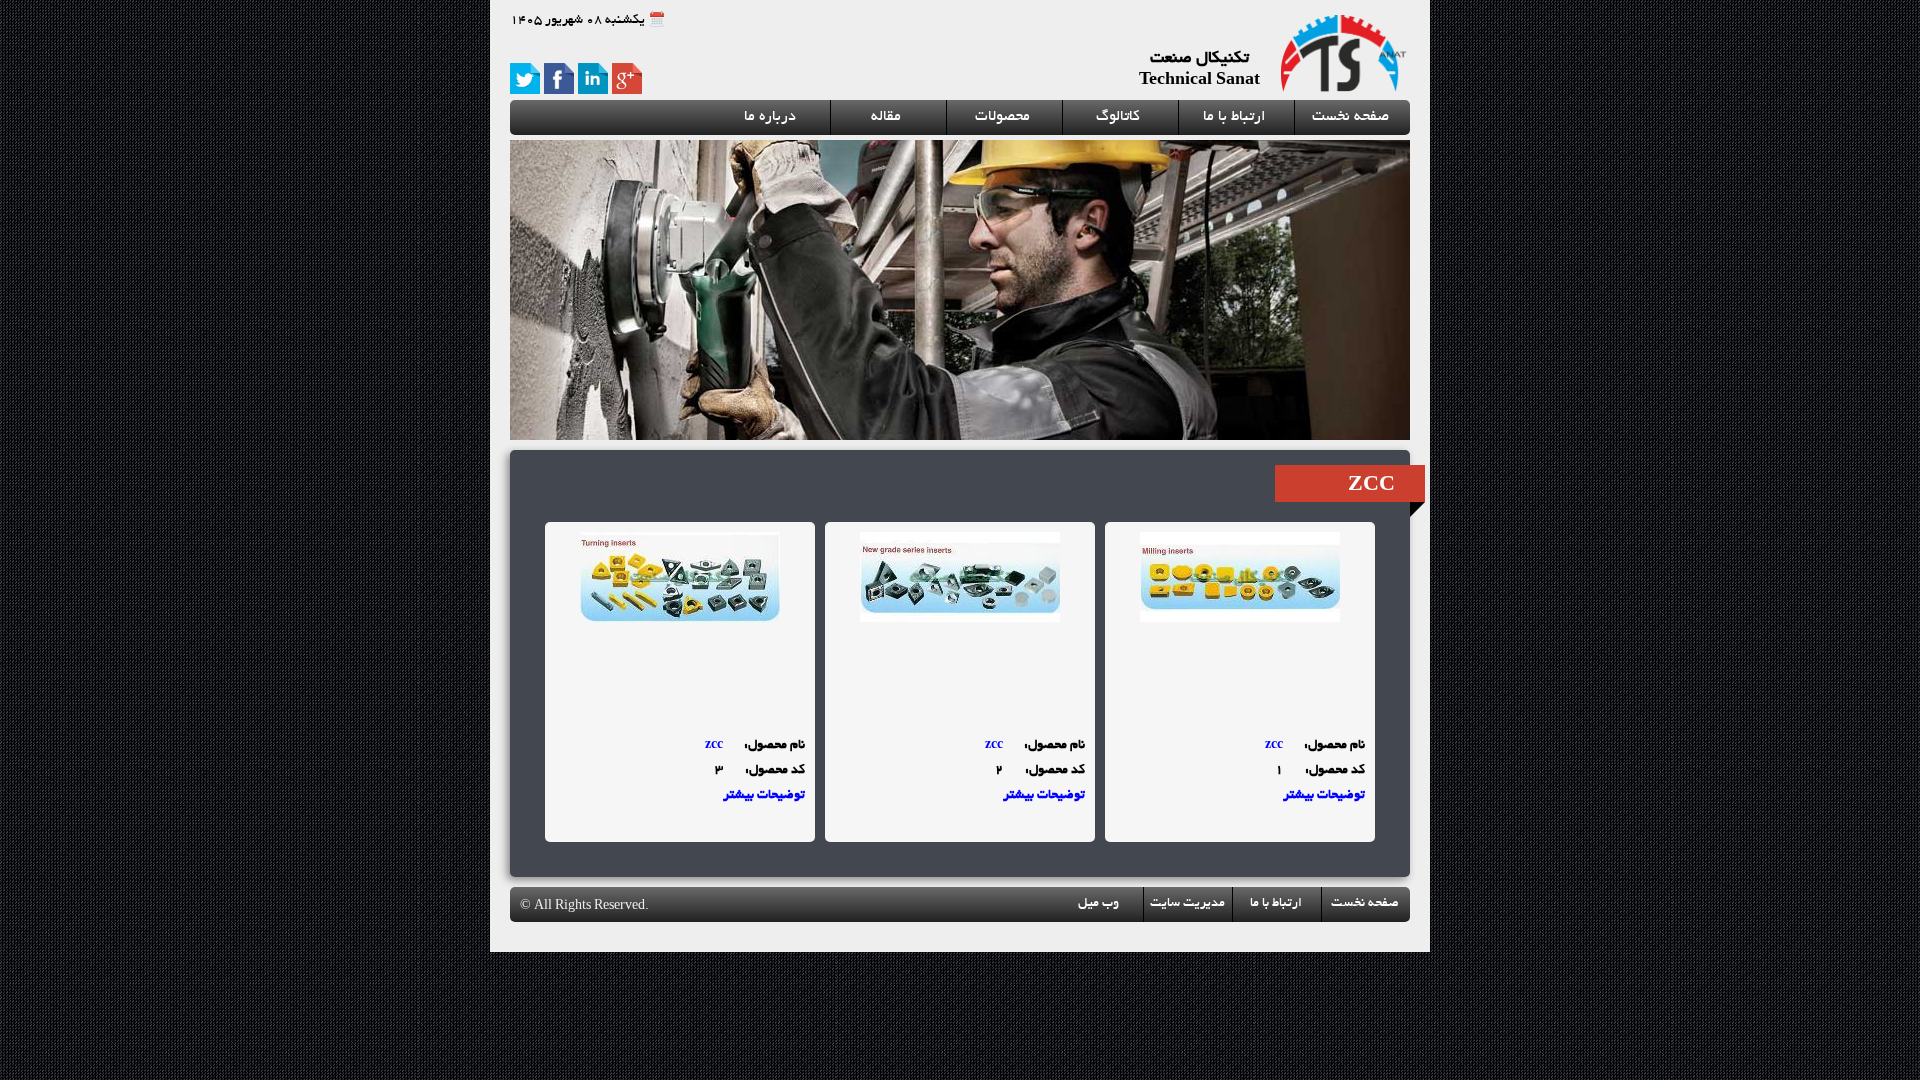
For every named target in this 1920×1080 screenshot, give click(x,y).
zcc (1274, 746)
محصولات (1002, 117)
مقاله (886, 117)
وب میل (1098, 904)
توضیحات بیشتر (1324, 796)
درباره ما (770, 117)
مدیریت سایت (1187, 904)
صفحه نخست (1350, 117)
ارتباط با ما (1234, 117)
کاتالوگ (1118, 117)
